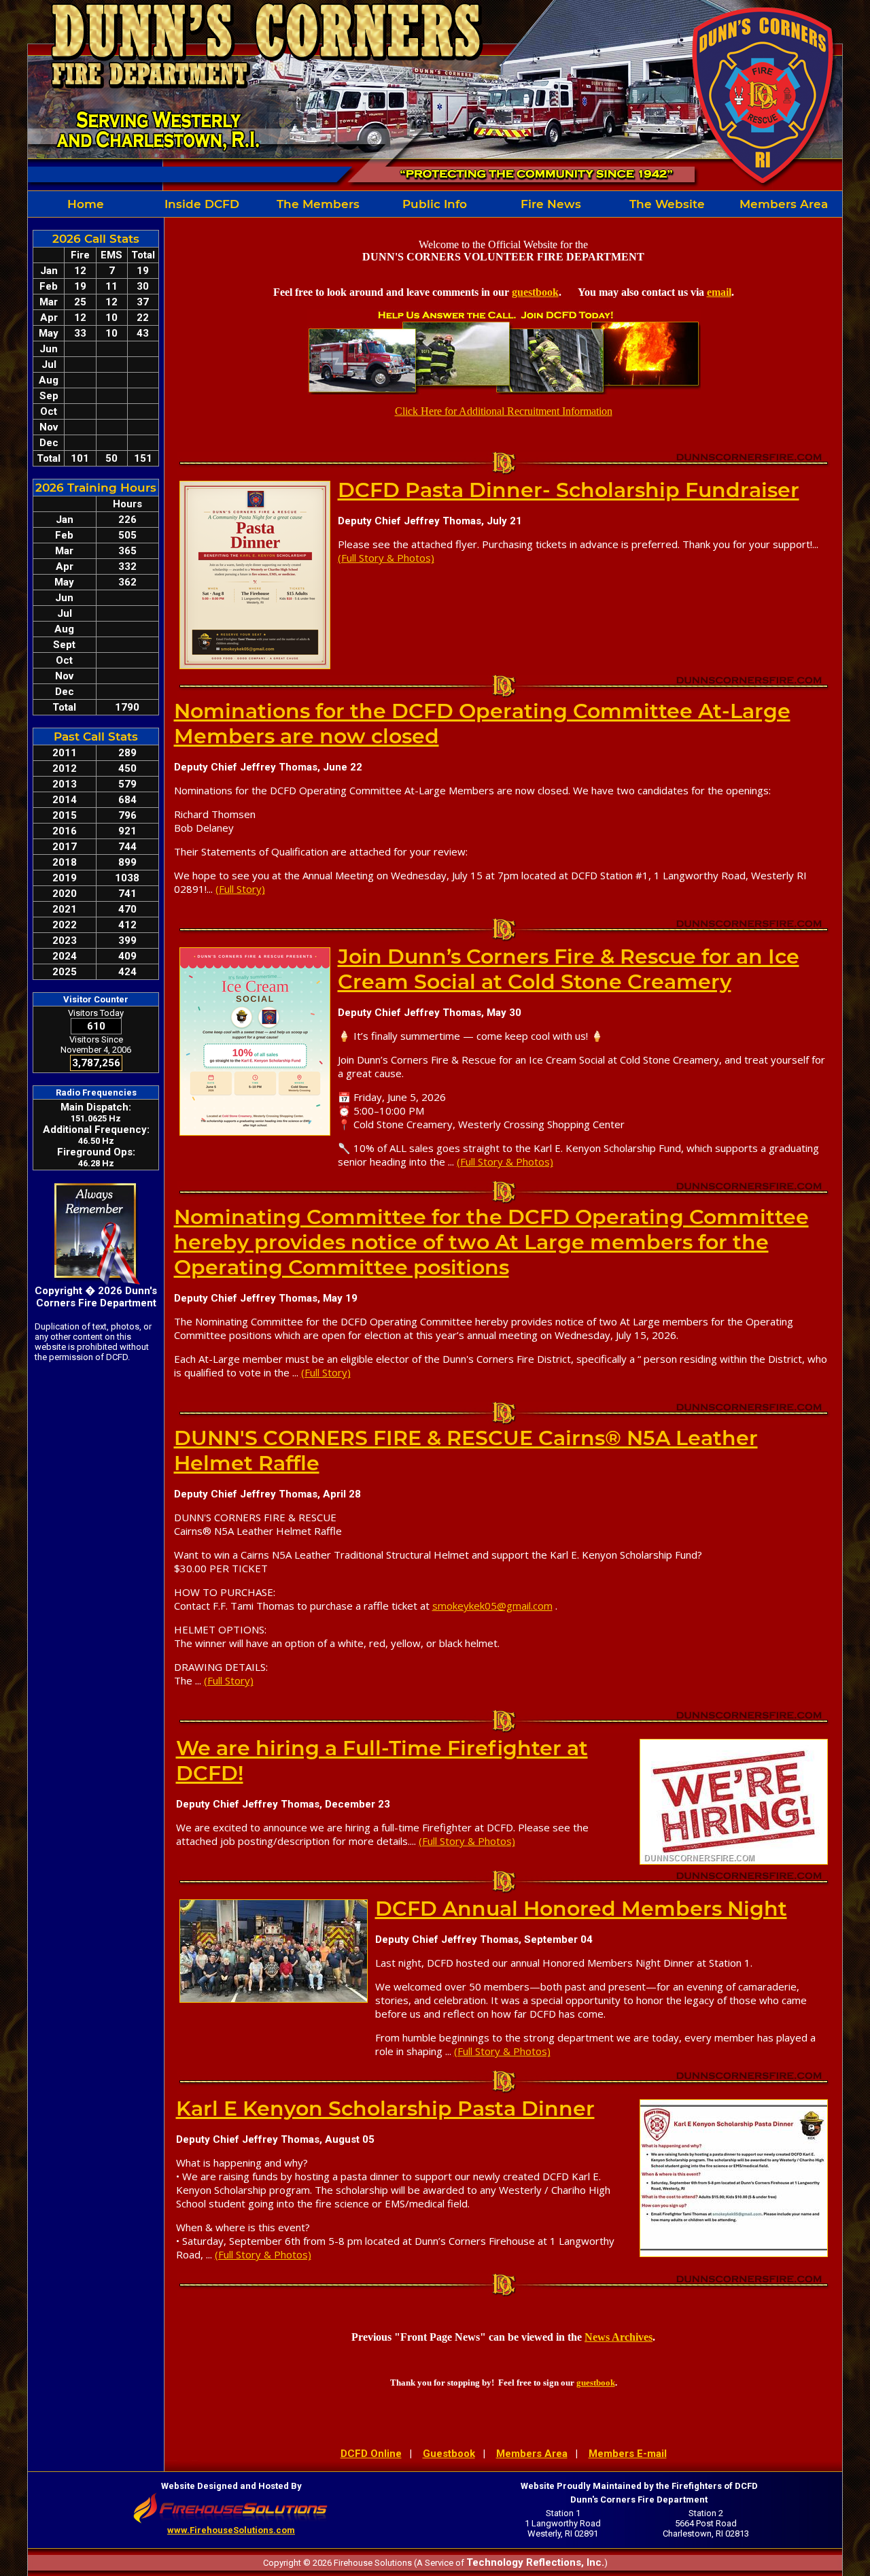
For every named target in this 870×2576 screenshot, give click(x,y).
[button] (202, 204)
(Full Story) (240, 889)
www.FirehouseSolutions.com (231, 2530)
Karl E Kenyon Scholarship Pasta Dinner (385, 2108)
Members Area (532, 2454)
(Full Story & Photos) (386, 558)
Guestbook (449, 2454)
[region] (435, 204)
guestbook (535, 292)
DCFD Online (371, 2454)
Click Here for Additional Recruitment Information (504, 411)
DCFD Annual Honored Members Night (581, 1909)
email (719, 292)
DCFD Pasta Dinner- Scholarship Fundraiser (569, 490)
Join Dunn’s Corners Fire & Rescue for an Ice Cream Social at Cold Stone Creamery (569, 969)
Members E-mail (628, 2454)
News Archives (619, 2337)
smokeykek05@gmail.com (492, 1606)
